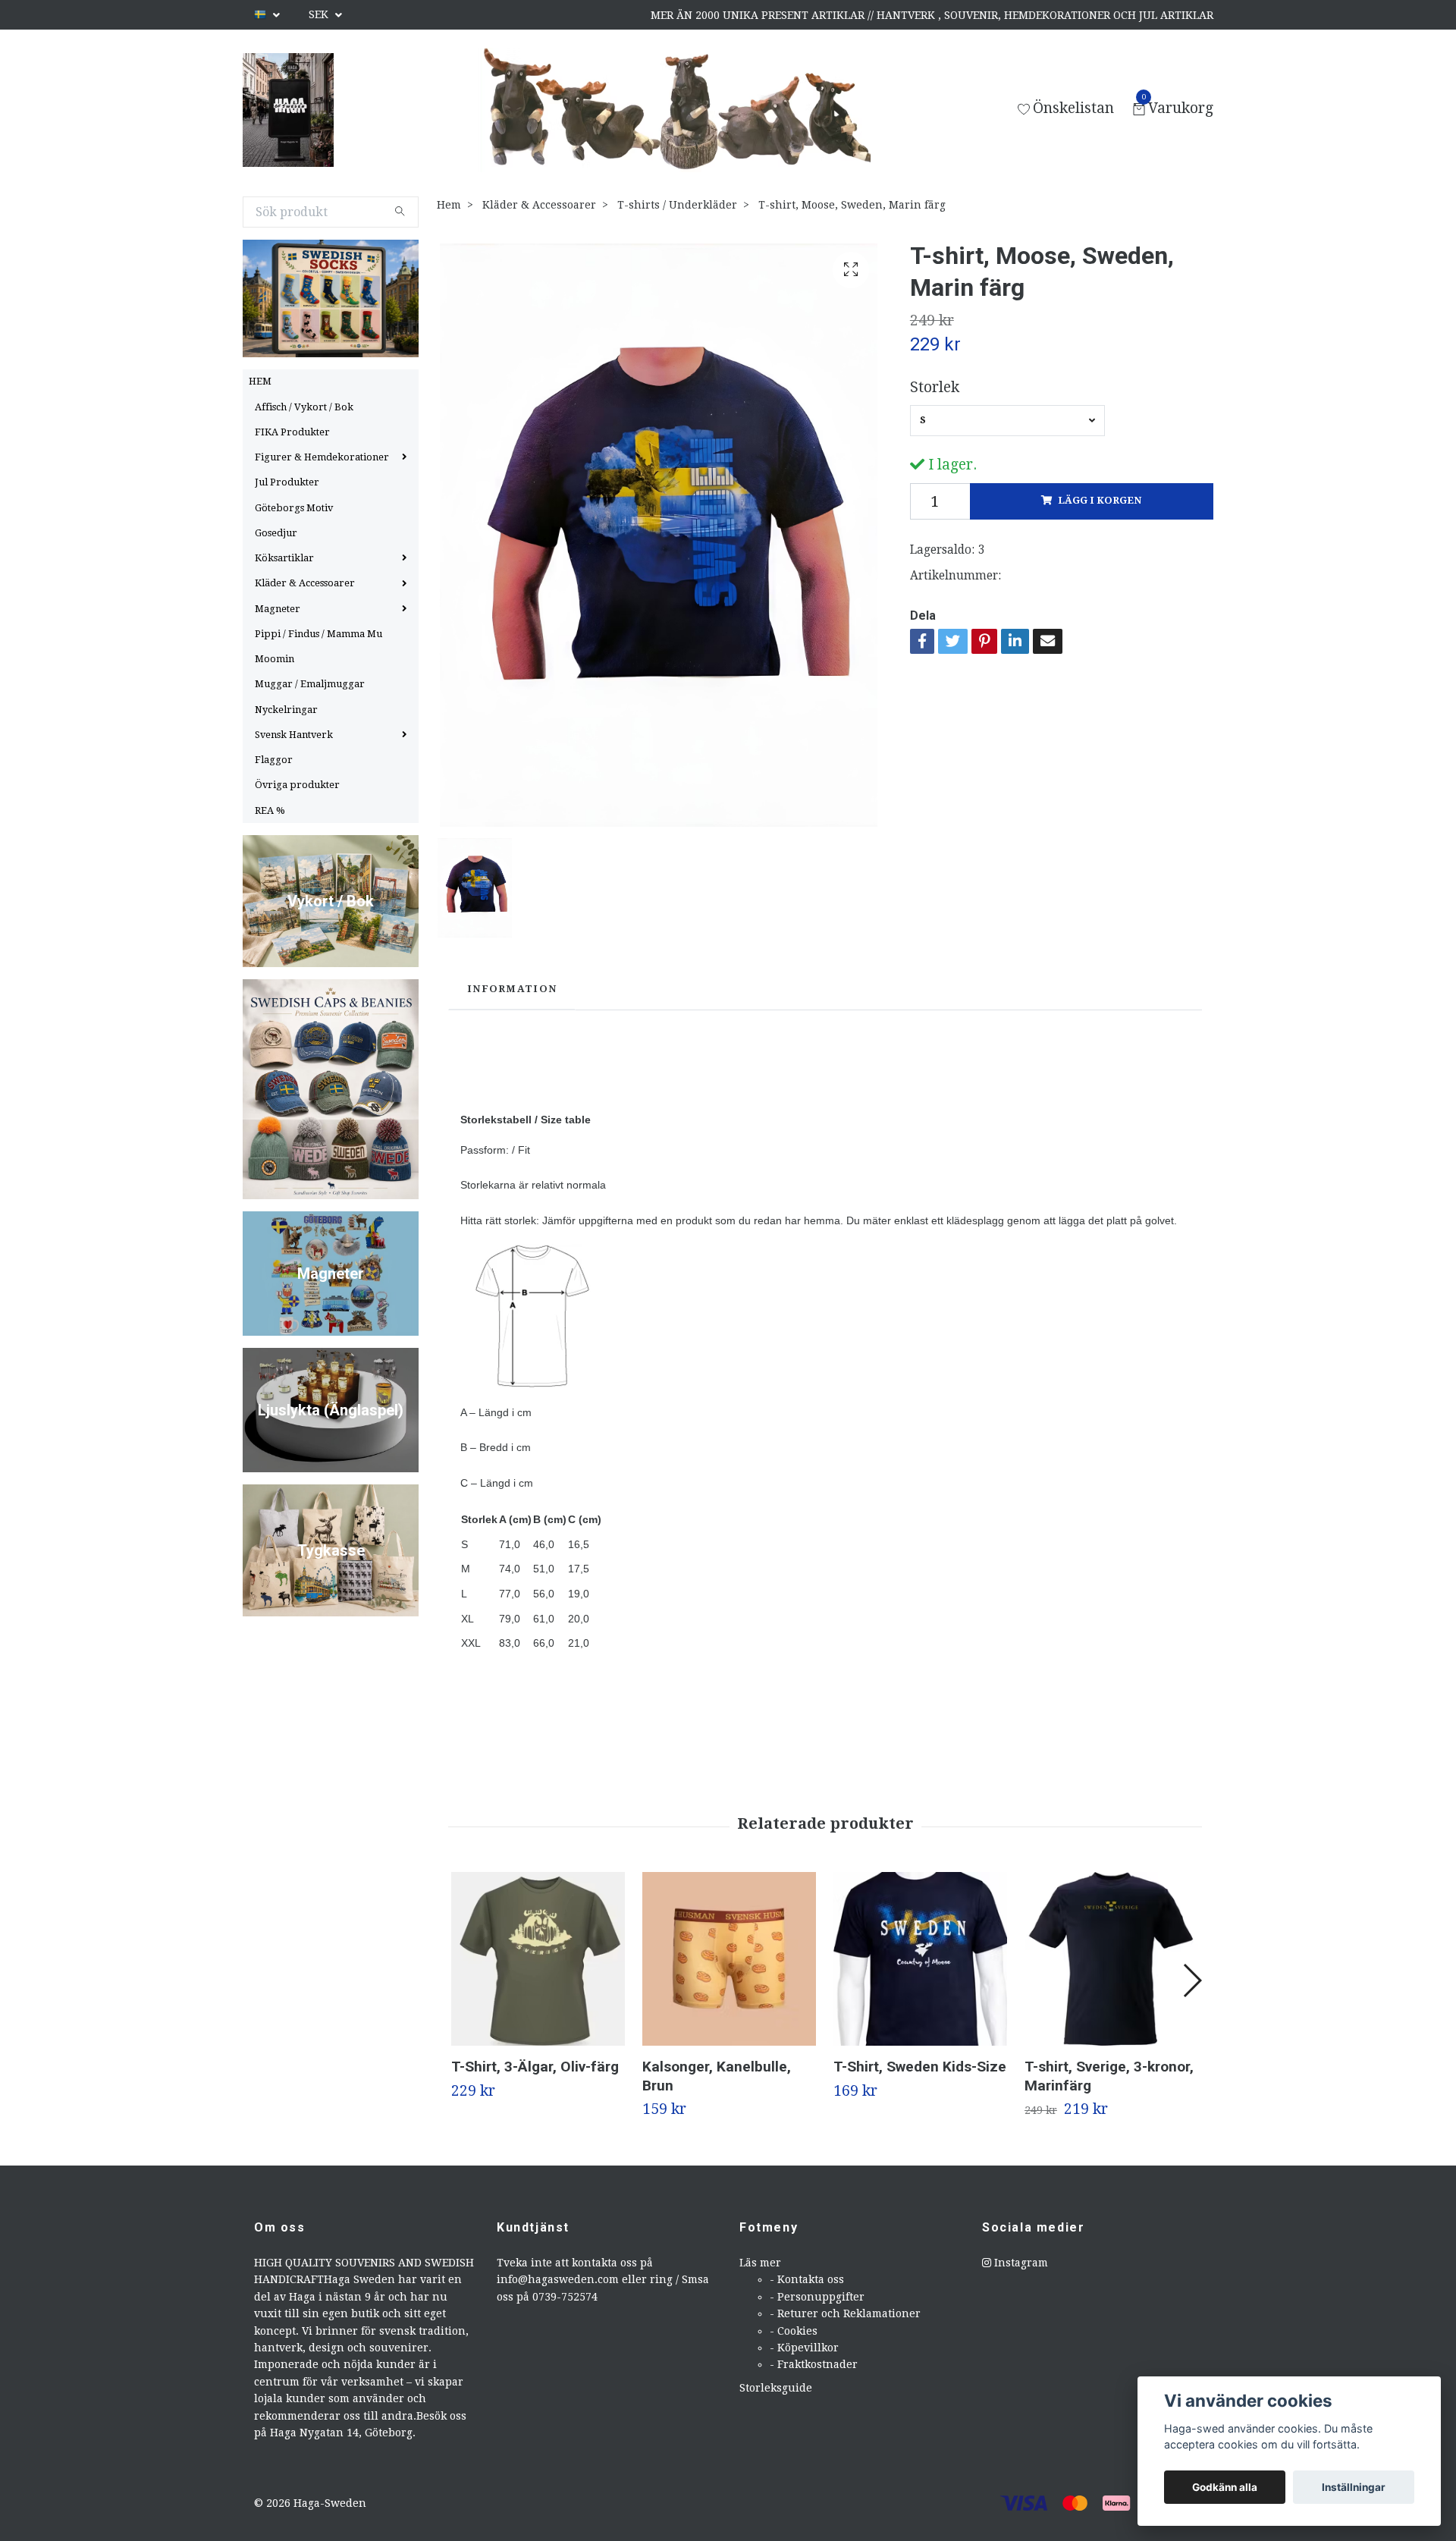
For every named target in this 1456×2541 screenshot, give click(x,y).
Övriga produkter (297, 785)
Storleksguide (776, 2388)
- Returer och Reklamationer (845, 2313)
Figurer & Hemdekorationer (322, 457)
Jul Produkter (287, 482)
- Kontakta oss (807, 2279)
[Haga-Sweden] (288, 110)
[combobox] (1007, 420)
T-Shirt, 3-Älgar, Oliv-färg (535, 2067)
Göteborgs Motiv (294, 508)
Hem (449, 205)
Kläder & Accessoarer (305, 583)
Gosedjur (276, 533)
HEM (260, 381)
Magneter (278, 609)
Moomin (275, 659)
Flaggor (274, 760)
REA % (270, 810)
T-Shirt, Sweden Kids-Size (920, 2067)
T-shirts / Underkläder (677, 205)
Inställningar (1354, 2487)
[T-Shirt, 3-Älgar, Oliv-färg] (538, 1959)
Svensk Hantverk (294, 735)
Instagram (1020, 2263)
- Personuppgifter (817, 2297)
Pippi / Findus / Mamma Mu (318, 634)
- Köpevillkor (804, 2348)
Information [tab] (512, 989)
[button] (1192, 1980)
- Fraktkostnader (814, 2364)
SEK (320, 14)
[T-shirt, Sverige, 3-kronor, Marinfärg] (1111, 1959)
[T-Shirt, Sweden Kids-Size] (920, 1959)
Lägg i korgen (1100, 500)
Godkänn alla (1225, 2487)
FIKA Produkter (292, 432)
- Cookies (794, 2331)
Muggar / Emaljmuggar (310, 684)
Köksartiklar (284, 558)
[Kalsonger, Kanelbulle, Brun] (729, 1959)
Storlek (935, 387)
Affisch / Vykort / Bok (304, 407)
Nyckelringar (286, 710)
